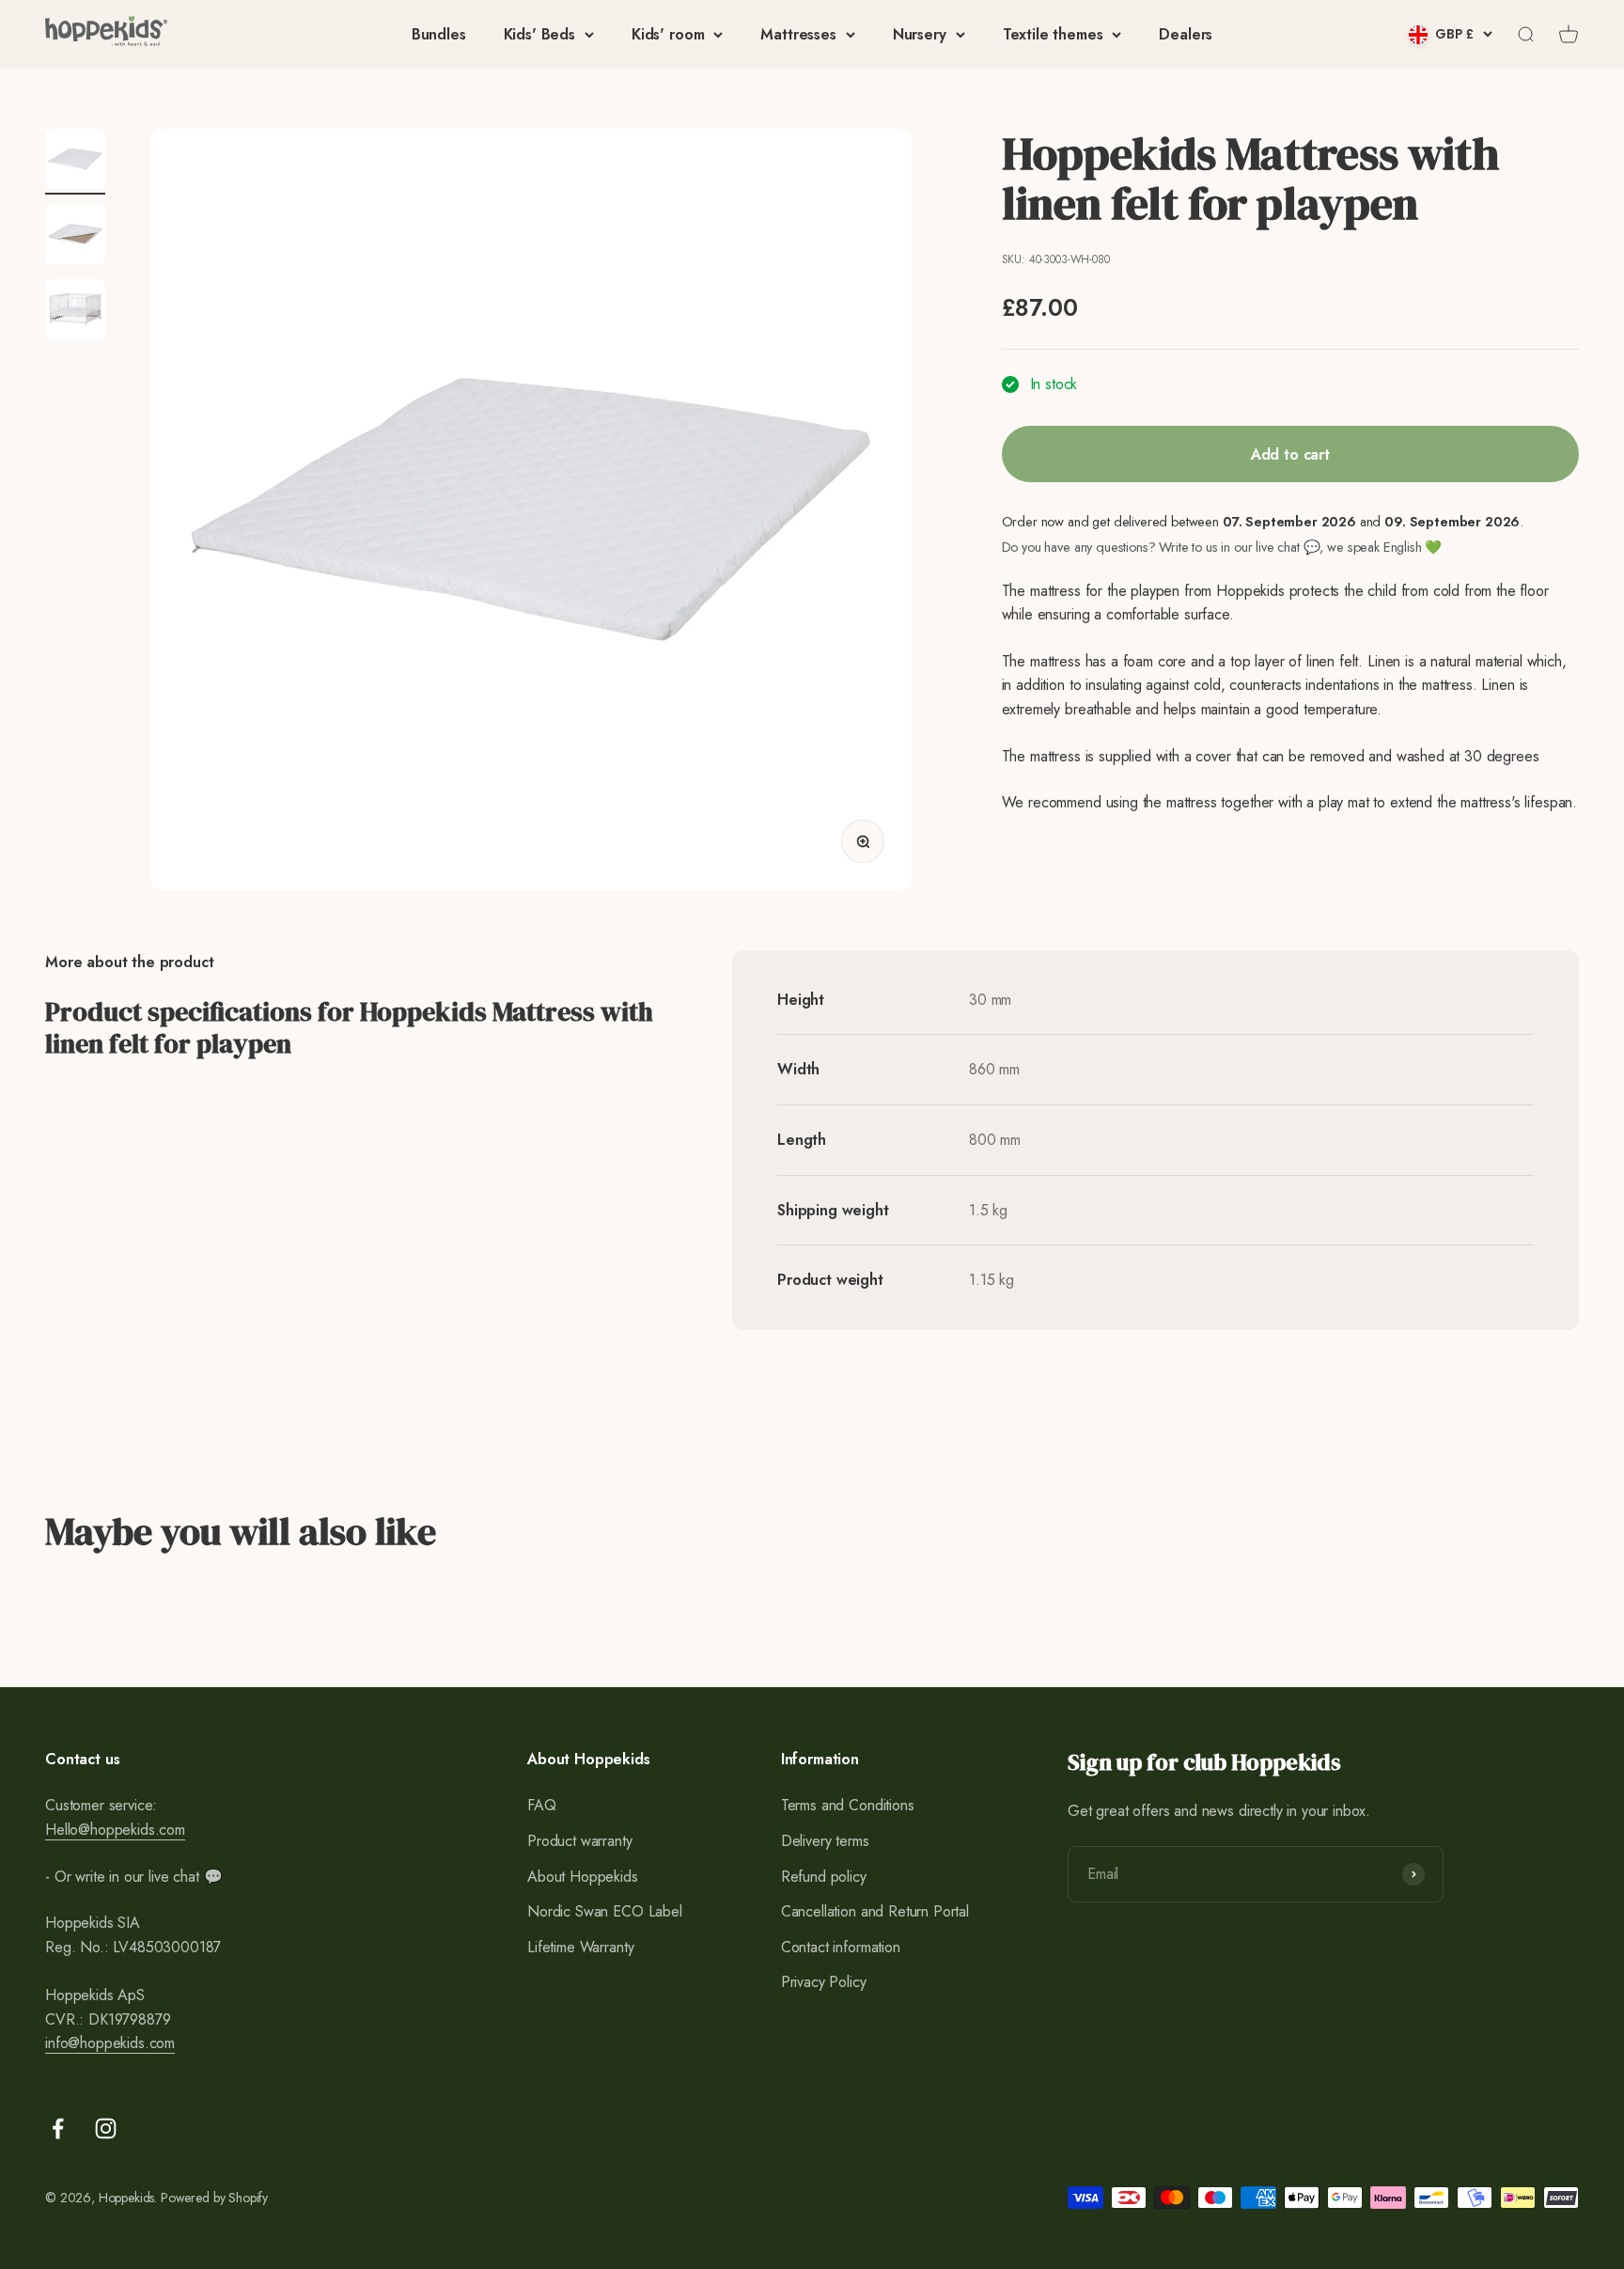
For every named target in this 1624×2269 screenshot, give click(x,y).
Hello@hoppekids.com (115, 1830)
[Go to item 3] (75, 312)
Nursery (920, 34)
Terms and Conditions (848, 1805)
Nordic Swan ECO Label (605, 1911)
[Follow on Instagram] (106, 2128)
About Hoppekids (583, 1877)
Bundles (439, 34)
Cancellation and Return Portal (875, 1911)
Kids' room (668, 34)
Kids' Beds (539, 34)
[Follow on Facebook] (58, 2128)
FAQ (542, 1805)
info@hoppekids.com (110, 2043)
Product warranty (579, 1841)
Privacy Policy (824, 1982)
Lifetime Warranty (580, 1947)
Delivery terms (825, 1841)
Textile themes (1053, 34)
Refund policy (824, 1877)
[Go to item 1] (75, 162)
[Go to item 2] (75, 237)
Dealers (1186, 34)
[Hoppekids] (106, 34)
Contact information (841, 1947)
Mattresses (798, 34)
